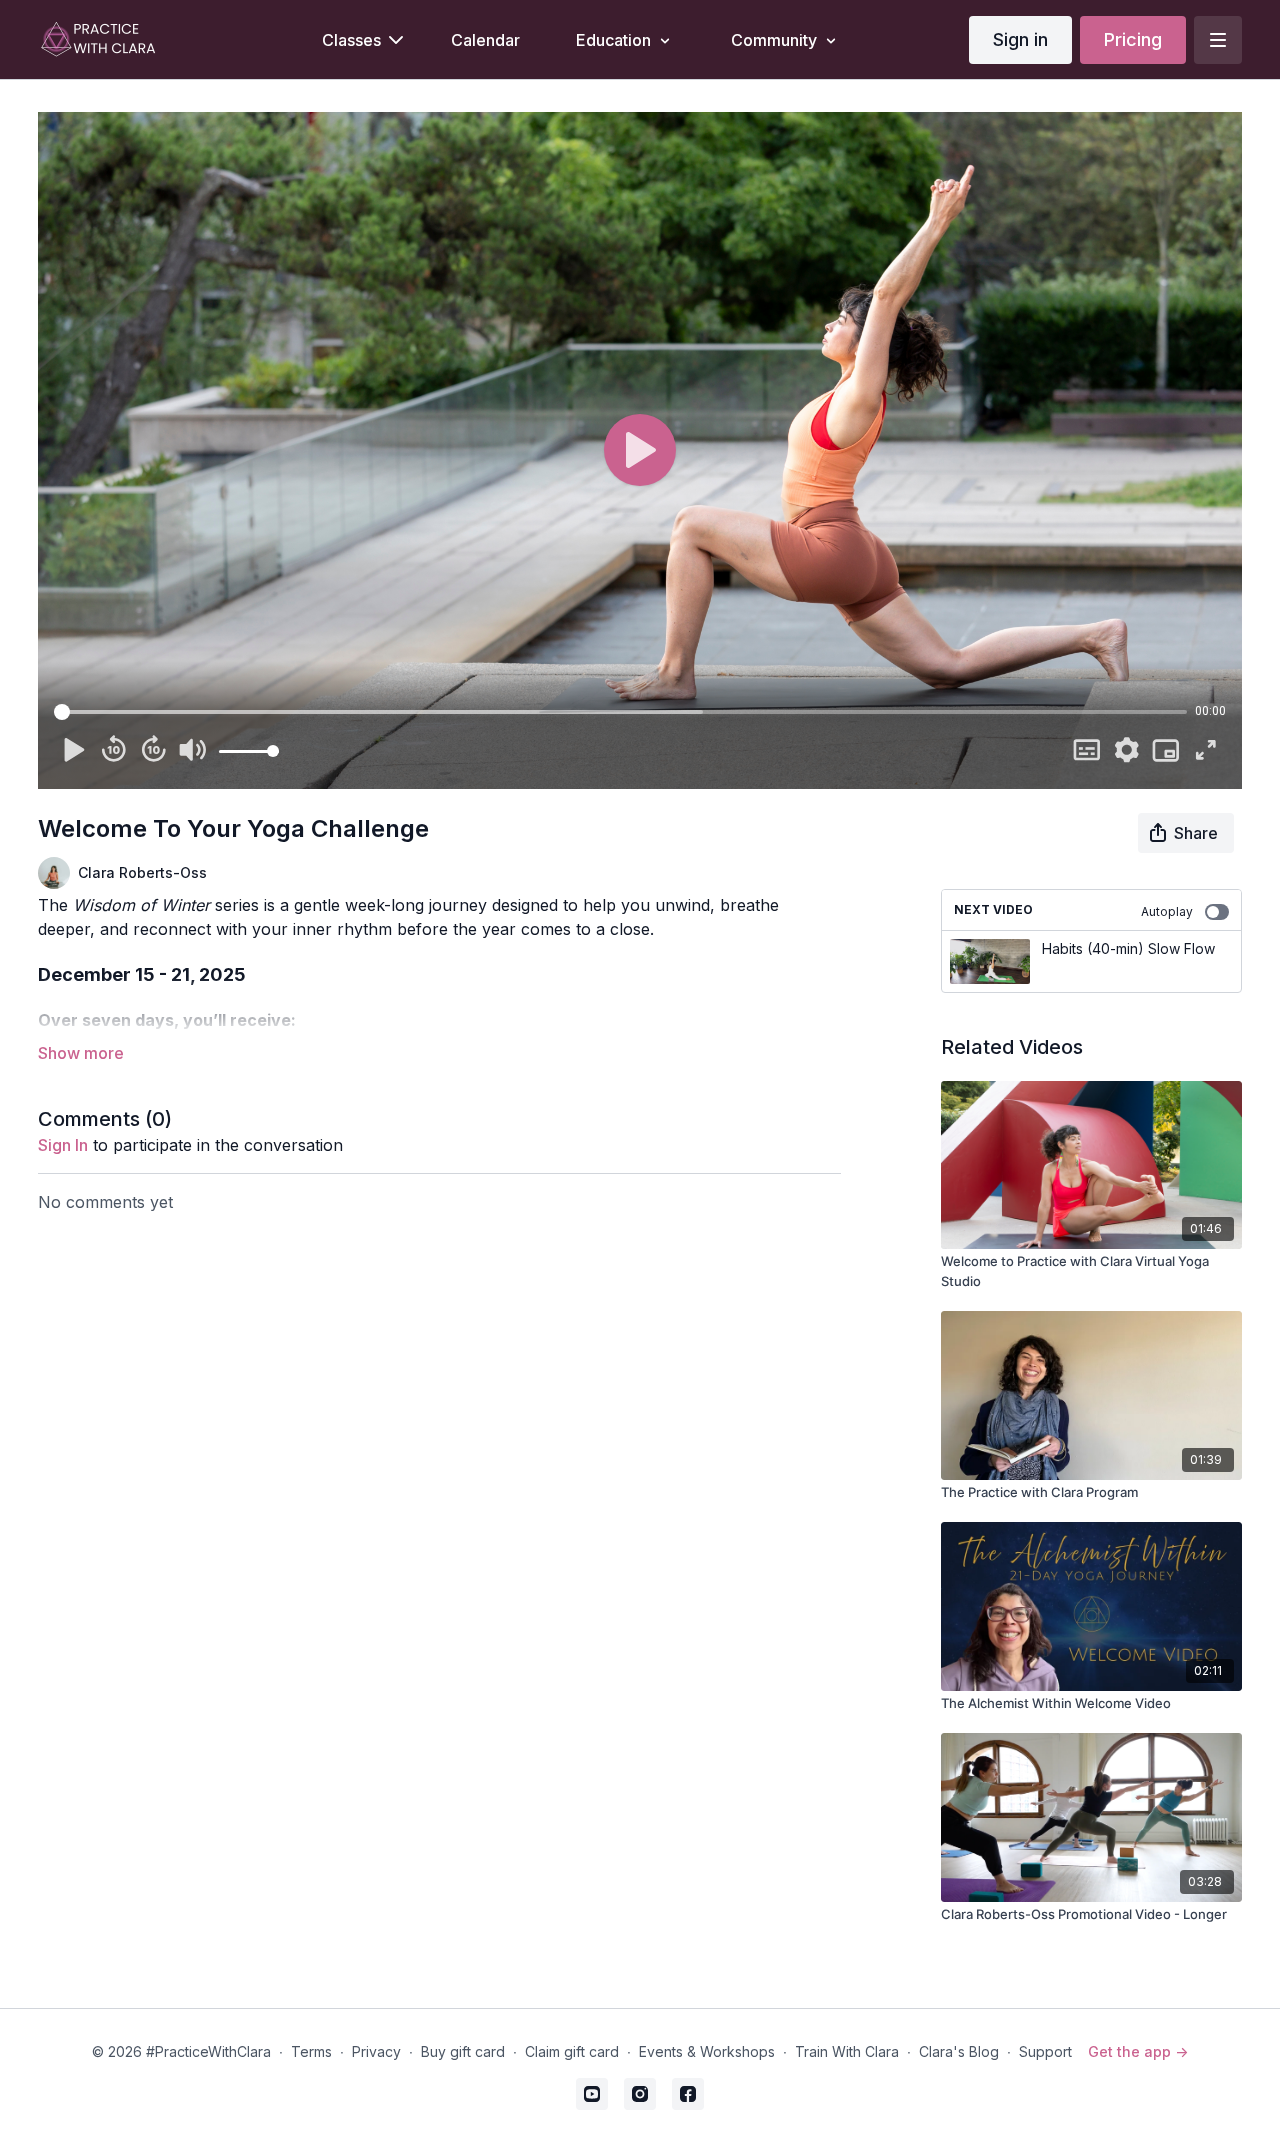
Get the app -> (1138, 2051)
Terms (311, 2051)
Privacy (376, 2051)
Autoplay (1167, 911)
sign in (63, 1145)
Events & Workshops (707, 2051)
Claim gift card (572, 2051)
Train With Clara (847, 2051)
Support (1045, 2051)
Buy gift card (463, 2051)
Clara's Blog (959, 2051)
